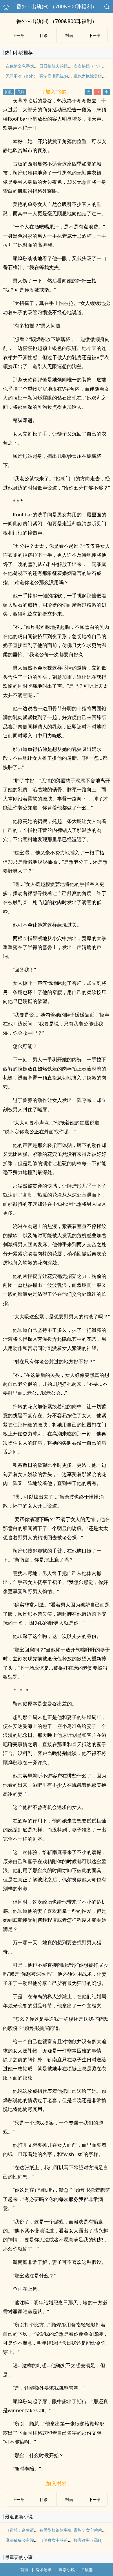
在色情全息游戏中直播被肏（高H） (37, 66)
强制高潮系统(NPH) (57, 76)
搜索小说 (67, 2570)
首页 (24, 2570)
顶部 (89, 2570)
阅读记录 (43, 2570)
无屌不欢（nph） (22, 76)
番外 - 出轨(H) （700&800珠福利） (57, 6)
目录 (44, 35)
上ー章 (18, 35)
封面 (69, 35)
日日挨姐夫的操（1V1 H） (63, 66)
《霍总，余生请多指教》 (28, 2530)
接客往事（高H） (89, 2540)
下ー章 (95, 35)
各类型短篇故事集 (56, 2530)
